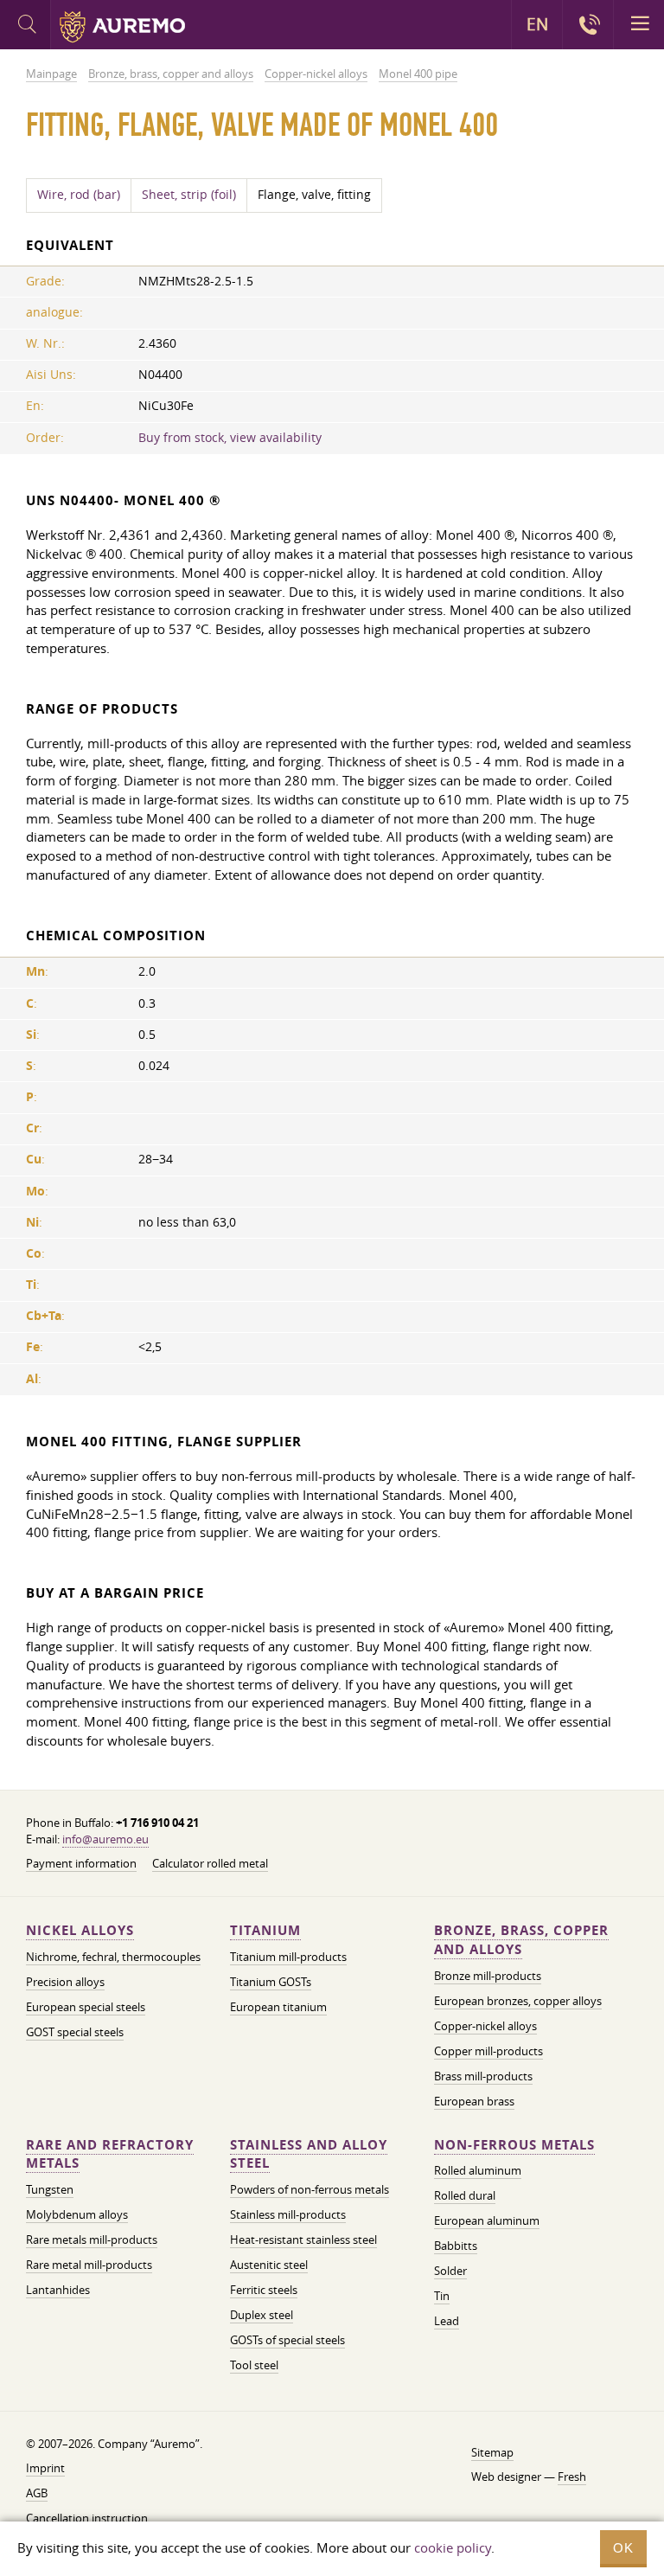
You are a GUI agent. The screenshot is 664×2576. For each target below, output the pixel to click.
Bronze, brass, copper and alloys (521, 1940)
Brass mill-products (483, 2076)
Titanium (265, 1930)
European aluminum (487, 2220)
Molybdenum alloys (77, 2214)
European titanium (278, 2007)
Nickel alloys (80, 1930)
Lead (447, 2321)
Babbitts (456, 2246)
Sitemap (492, 2452)
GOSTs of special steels (287, 2340)
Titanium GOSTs (271, 1982)
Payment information (81, 1863)
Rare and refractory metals (110, 2154)
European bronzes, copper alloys (518, 2001)
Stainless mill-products (288, 2214)
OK (623, 2548)
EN (537, 24)
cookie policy (453, 2547)
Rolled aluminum (478, 2170)
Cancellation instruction (87, 2518)
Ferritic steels (264, 2290)
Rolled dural (465, 2195)
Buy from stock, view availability (230, 438)
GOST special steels (75, 2032)
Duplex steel (262, 2315)
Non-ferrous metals (514, 2145)
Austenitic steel (269, 2265)
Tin (442, 2296)
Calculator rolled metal (210, 1863)
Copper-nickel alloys (485, 2026)
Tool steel (254, 2365)
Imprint (45, 2468)
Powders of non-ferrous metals (310, 2189)
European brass (474, 2101)
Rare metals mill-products (92, 2240)
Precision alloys (65, 1982)
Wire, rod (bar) (79, 195)
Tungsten (50, 2189)
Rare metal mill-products (89, 2265)
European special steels (86, 2007)
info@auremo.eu (105, 1839)
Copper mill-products (488, 2051)
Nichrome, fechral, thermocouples (113, 1957)
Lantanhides (58, 2290)
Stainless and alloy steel (309, 2154)
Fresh (572, 2477)
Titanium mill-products (288, 1957)
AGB (37, 2493)
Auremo (122, 27)
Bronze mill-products (488, 1976)
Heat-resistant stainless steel (303, 2240)
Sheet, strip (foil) (189, 195)
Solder (450, 2271)
